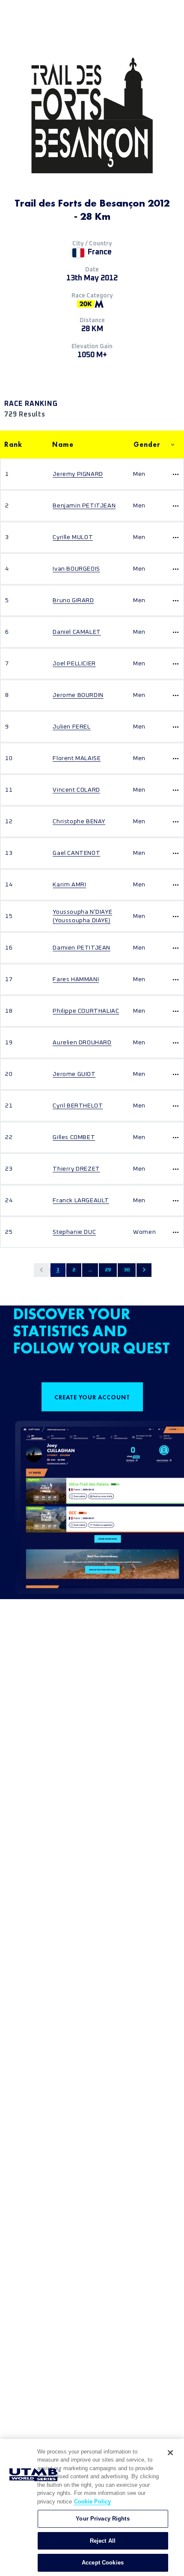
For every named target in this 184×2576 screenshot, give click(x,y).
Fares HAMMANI (76, 979)
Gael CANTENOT (76, 853)
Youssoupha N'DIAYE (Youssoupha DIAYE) (82, 916)
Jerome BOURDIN (78, 695)
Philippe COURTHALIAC (86, 1011)
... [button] (90, 1270)
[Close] (170, 2453)
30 (127, 1270)
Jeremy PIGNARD (78, 474)
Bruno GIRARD (73, 600)
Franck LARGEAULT (81, 1201)
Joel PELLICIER (74, 664)
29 (108, 1270)
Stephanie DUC (74, 1232)
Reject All (103, 2541)
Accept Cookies (103, 2563)
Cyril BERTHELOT (78, 1106)
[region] (92, 2508)
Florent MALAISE (77, 758)
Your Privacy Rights (102, 2519)
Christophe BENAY (79, 822)
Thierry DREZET (76, 1169)
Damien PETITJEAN (82, 948)
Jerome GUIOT (74, 1074)
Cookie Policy (92, 2502)
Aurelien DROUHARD (82, 1043)
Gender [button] (147, 444)
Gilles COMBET (74, 1137)
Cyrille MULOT (73, 537)
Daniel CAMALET (77, 632)
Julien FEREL (71, 727)
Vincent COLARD (76, 790)
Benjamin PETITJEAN (84, 506)
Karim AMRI (69, 885)
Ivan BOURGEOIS (76, 569)
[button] (41, 1270)
